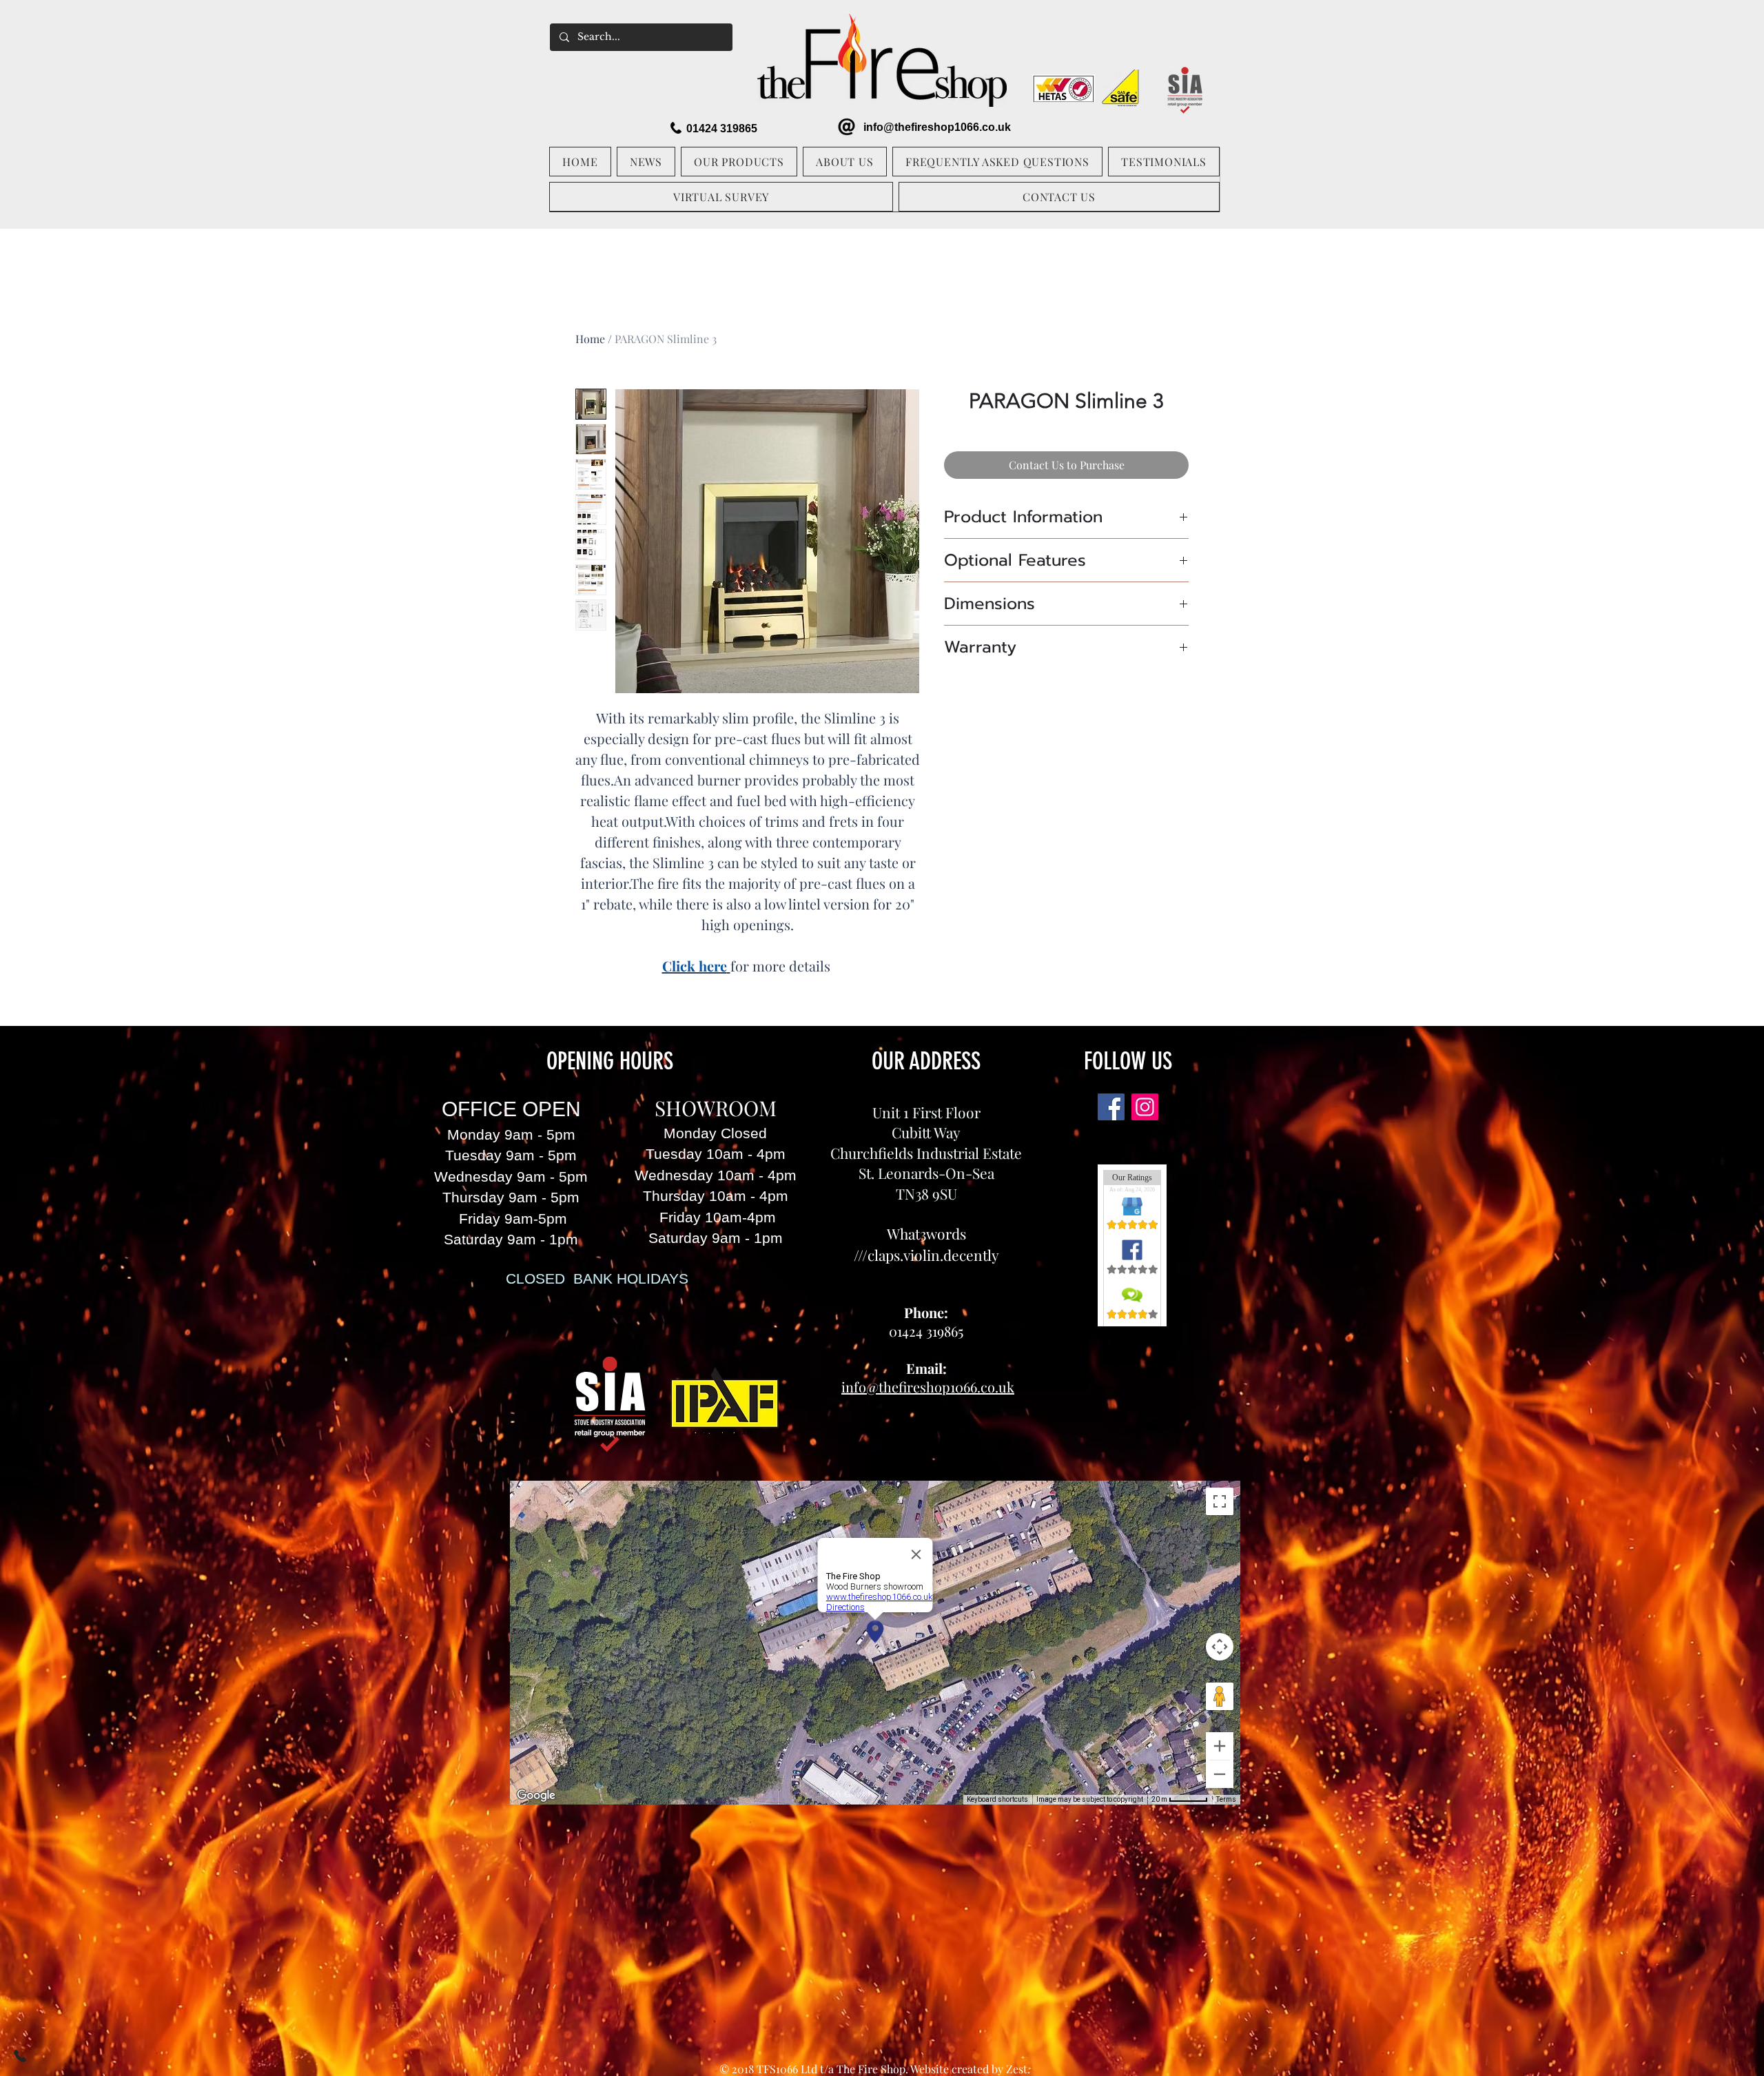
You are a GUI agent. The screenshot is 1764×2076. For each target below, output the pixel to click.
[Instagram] (1145, 1107)
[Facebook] (1111, 1107)
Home (590, 339)
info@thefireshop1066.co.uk (937, 127)
